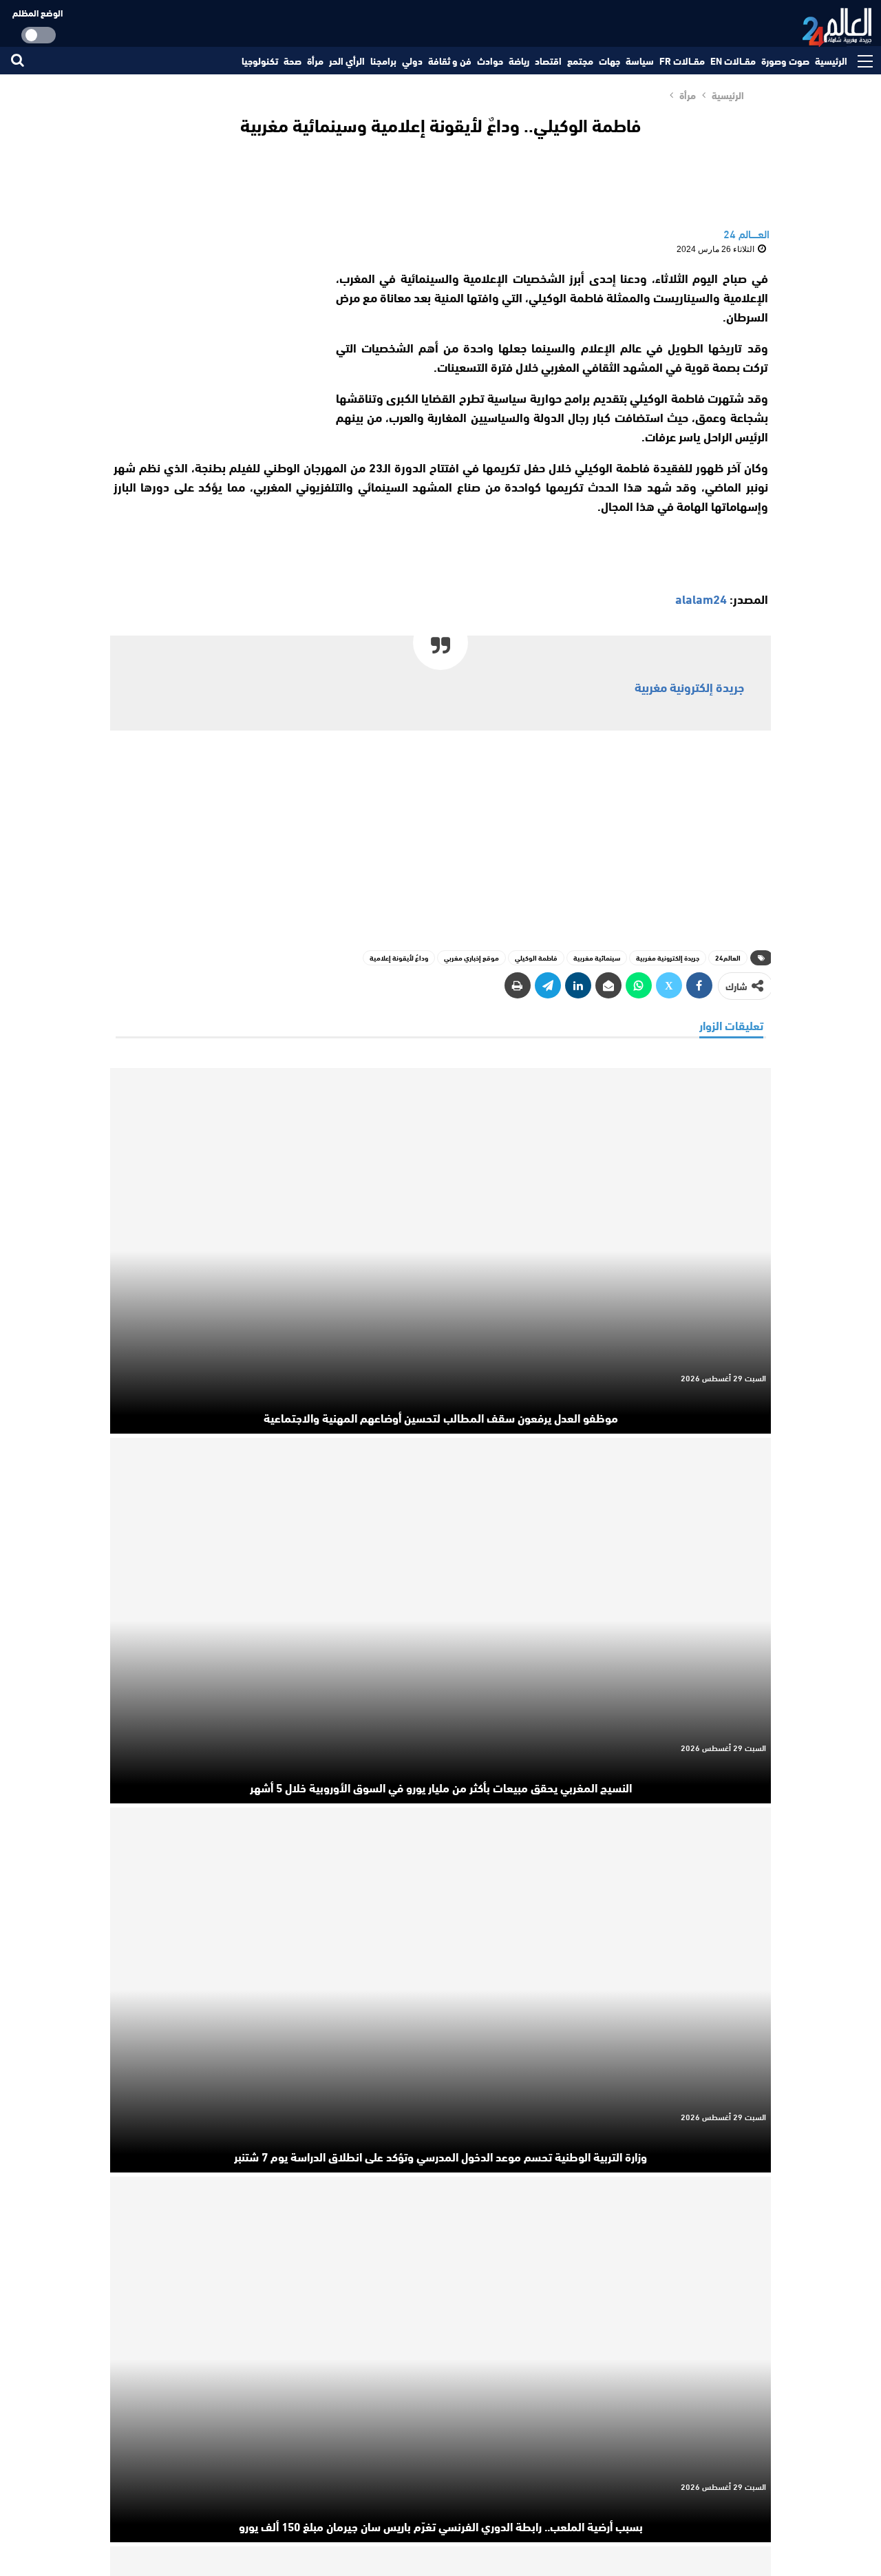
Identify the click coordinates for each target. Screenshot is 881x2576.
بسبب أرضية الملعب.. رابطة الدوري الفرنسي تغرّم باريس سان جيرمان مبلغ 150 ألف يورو (441, 2526)
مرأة (315, 61)
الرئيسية (831, 61)
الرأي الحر (347, 61)
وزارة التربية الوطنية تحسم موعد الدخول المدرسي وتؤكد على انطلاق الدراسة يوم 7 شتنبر (440, 2156)
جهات (609, 61)
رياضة (519, 61)
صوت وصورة (785, 61)
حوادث (490, 61)
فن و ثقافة (450, 61)
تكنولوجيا (260, 61)
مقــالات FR (682, 61)
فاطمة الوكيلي (536, 957)
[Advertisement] (212, 354)
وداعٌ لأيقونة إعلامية (399, 957)
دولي (412, 61)
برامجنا (383, 61)
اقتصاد (548, 61)
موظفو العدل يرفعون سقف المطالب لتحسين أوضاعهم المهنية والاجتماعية (441, 1417)
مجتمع (580, 61)
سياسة (640, 61)
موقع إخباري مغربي (471, 957)
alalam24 (701, 598)
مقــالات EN (733, 61)
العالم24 (728, 957)
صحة (293, 61)
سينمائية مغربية (597, 957)
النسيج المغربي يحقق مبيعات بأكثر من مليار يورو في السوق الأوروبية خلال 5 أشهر (441, 1787)
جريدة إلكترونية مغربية (689, 687)
